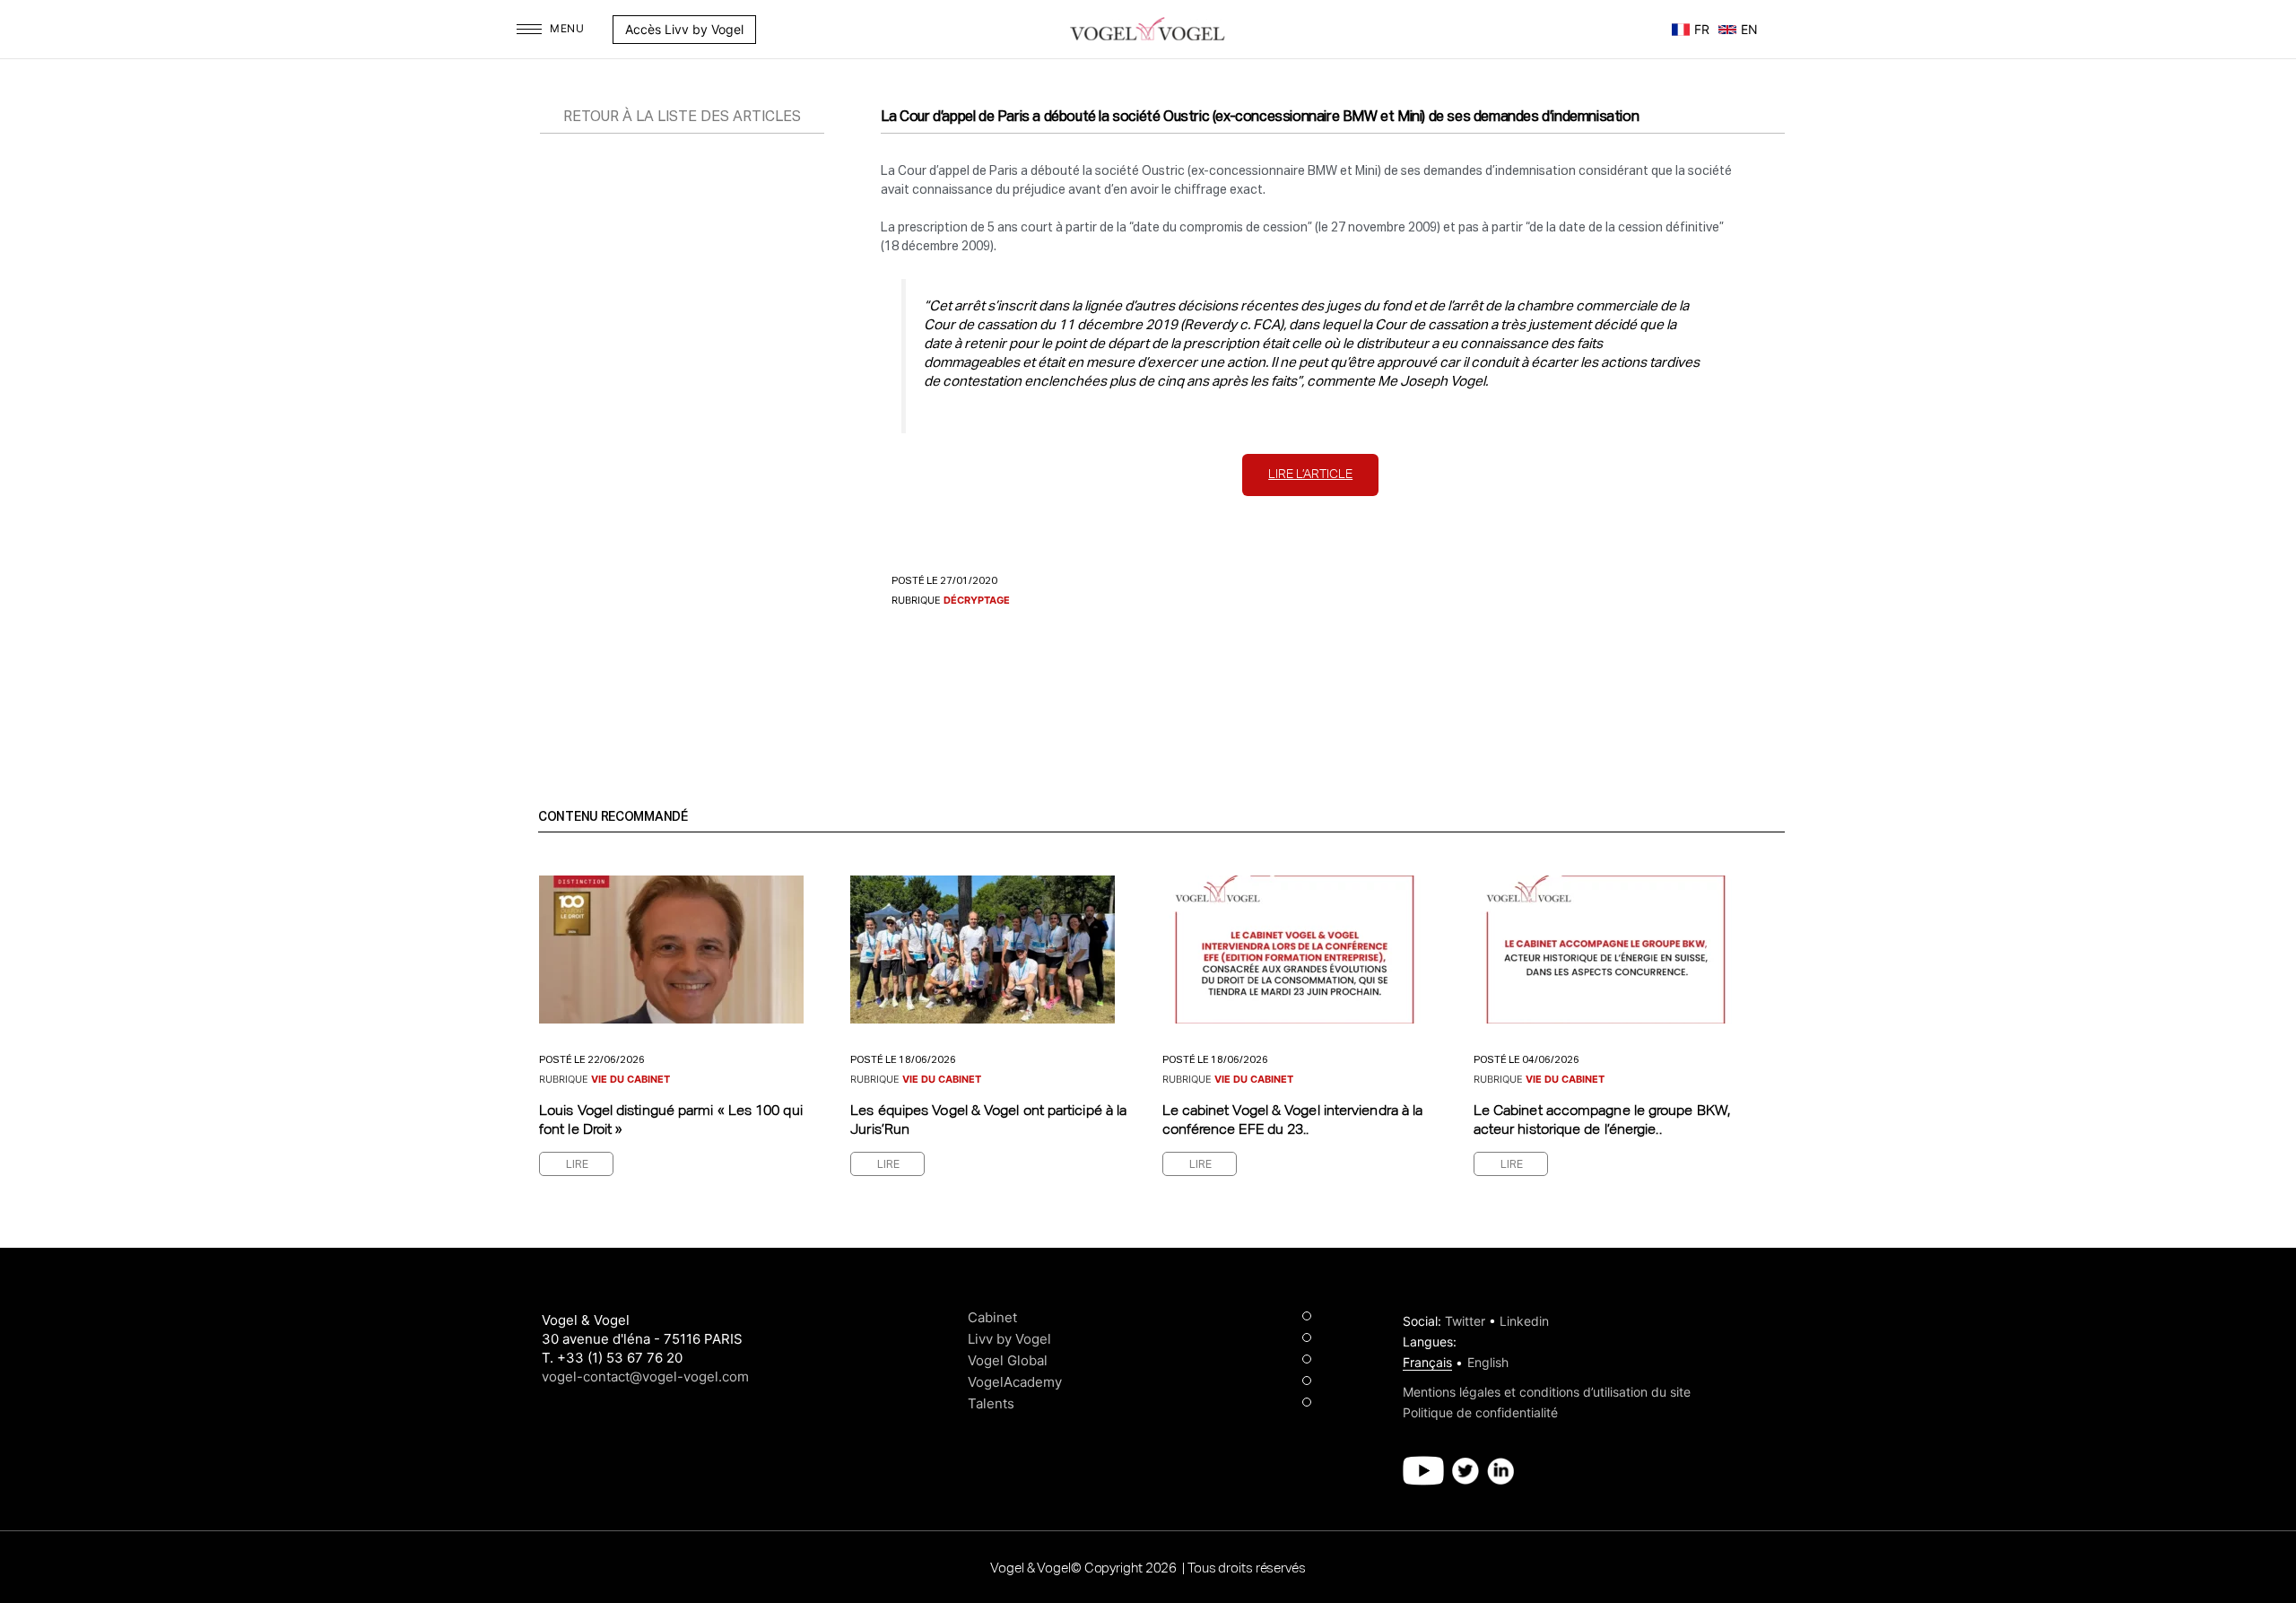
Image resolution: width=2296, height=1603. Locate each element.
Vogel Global (1008, 1360)
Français (1427, 1362)
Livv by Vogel (1009, 1339)
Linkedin (1524, 1321)
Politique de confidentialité (1480, 1412)
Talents (991, 1403)
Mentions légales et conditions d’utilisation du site (1547, 1392)
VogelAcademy (1015, 1382)
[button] (765, 30)
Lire (577, 1165)
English (1488, 1362)
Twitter (1465, 1321)
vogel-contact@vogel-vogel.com (645, 1376)
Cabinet (992, 1317)
